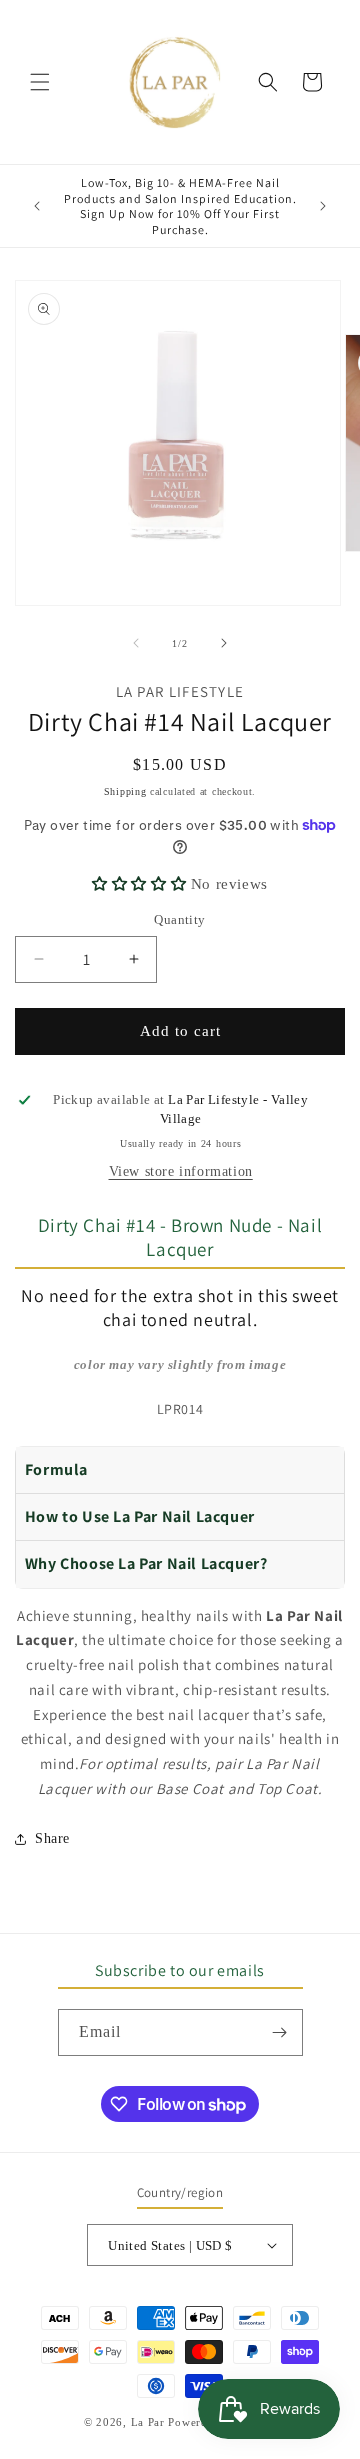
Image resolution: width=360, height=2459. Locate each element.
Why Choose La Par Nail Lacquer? (146, 1563)
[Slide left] (136, 643)
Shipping (125, 791)
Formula (56, 1469)
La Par (150, 2422)
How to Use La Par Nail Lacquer (140, 1516)
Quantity (179, 919)
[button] (40, 82)
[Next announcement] (323, 206)
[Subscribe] (280, 2032)
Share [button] (52, 1838)
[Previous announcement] (37, 206)
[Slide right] (224, 643)
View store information (181, 1171)
